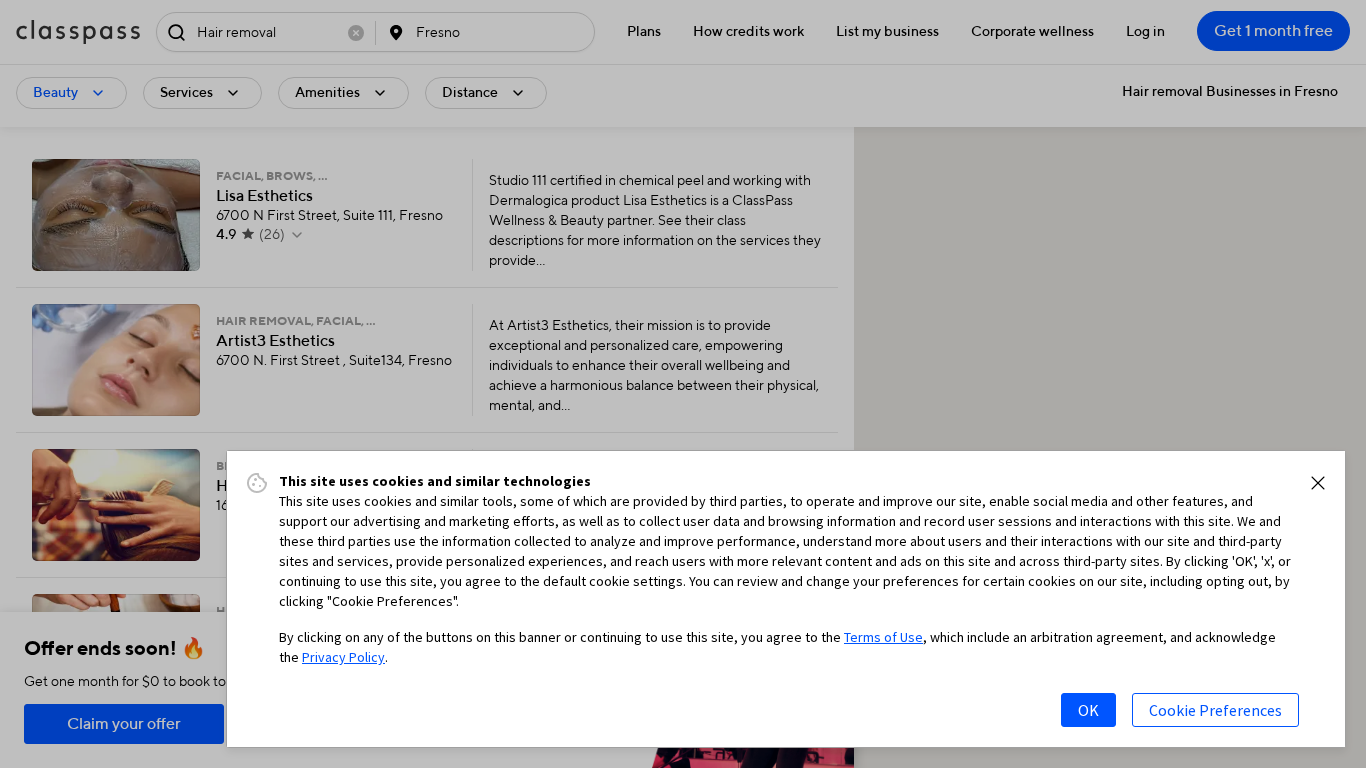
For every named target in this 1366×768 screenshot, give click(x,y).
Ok (1088, 710)
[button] (1318, 483)
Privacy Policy (343, 657)
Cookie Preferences (1215, 710)
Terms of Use (883, 637)
